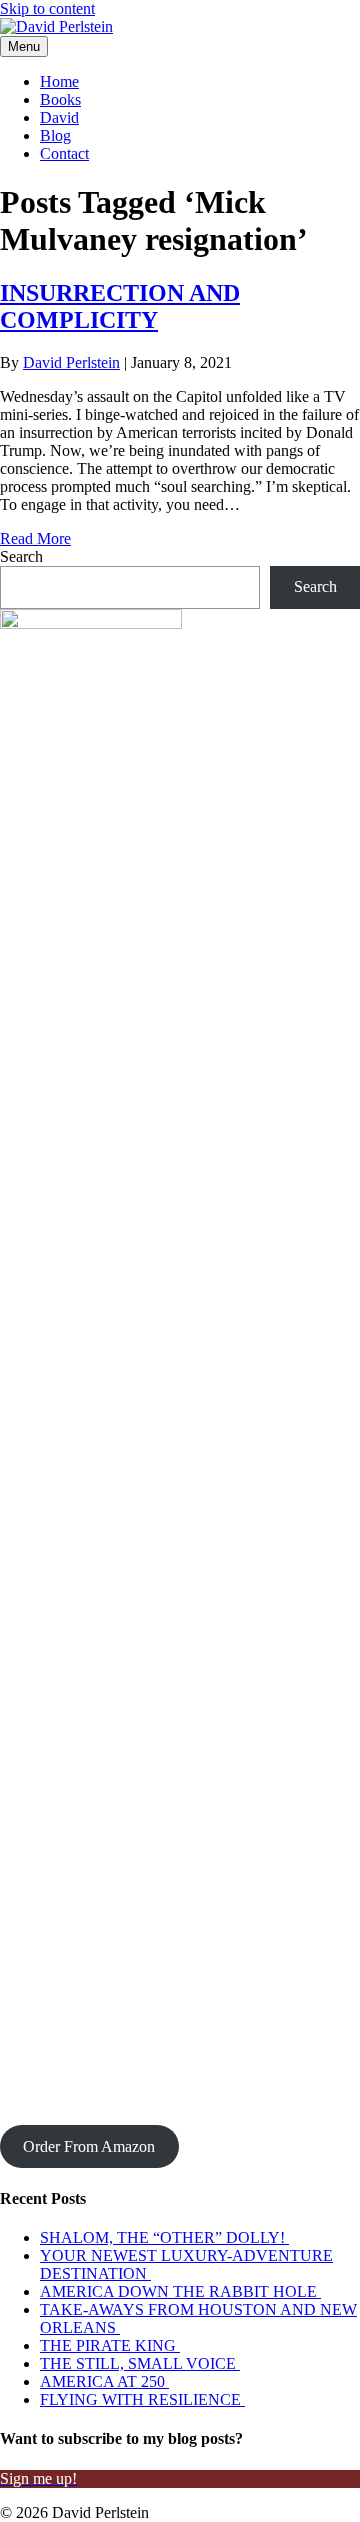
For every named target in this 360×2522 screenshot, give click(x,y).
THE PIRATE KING (110, 2345)
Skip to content (47, 8)
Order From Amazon (89, 2146)
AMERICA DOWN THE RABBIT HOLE (180, 2291)
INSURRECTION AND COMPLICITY (120, 306)
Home (59, 81)
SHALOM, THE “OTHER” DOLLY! (164, 2237)
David (59, 117)
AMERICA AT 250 (104, 2381)
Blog (55, 135)
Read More (35, 538)
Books (60, 99)
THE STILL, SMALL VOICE (140, 2363)
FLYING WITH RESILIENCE (142, 2399)
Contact (64, 153)
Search (21, 556)
